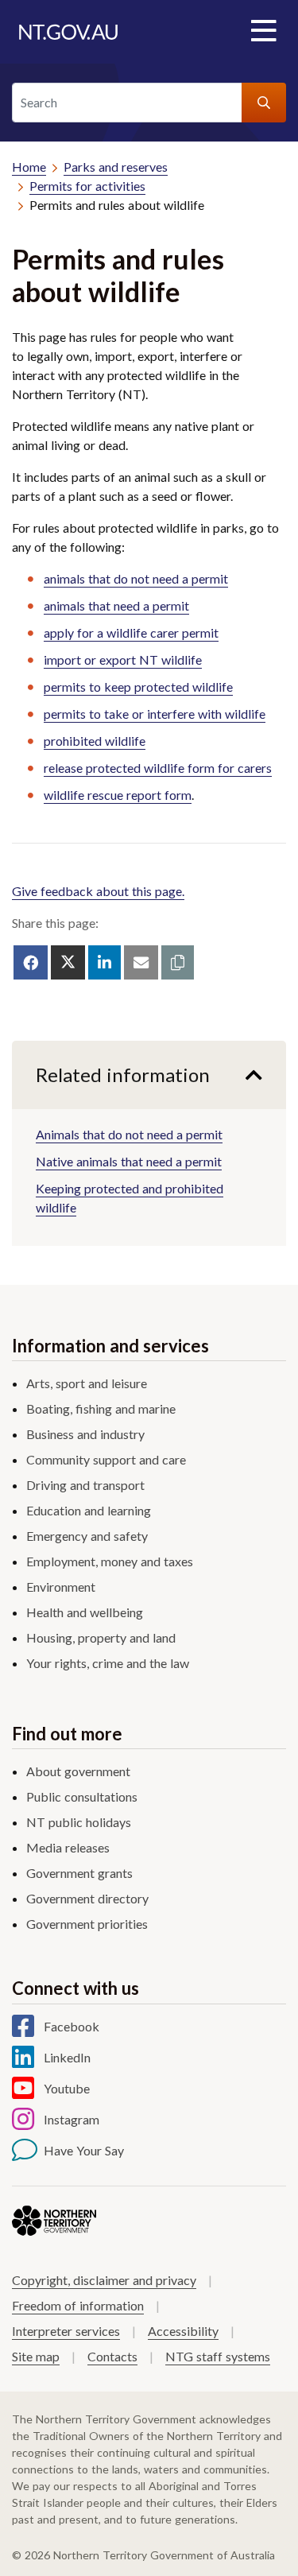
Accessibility (183, 2331)
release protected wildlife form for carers (158, 768)
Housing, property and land (101, 1637)
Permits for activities (87, 186)
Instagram (72, 2119)
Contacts (112, 2356)
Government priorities (87, 1924)
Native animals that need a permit (129, 1161)
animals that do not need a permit (136, 578)
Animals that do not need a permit (129, 1134)
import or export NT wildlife (123, 660)
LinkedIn (67, 2057)
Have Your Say (84, 2150)
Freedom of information (78, 2305)
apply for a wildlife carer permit (131, 632)
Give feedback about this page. (98, 891)
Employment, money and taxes (110, 1561)
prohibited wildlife (95, 741)
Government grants (79, 1873)
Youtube (67, 2088)
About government (78, 1771)
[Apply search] (264, 103)
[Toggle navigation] (263, 32)
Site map (36, 2356)
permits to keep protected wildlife (138, 687)
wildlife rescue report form (118, 795)
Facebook (72, 2026)
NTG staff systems (218, 2356)
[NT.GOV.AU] (68, 32)
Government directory (87, 1898)
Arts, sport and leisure (87, 1383)
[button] (178, 962)
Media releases (68, 1847)
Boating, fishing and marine (101, 1408)
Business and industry (85, 1434)
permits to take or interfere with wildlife (155, 714)
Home (29, 167)
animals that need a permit (116, 605)
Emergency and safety (87, 1536)
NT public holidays (79, 1822)
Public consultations (82, 1796)
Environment (61, 1587)
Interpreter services (66, 2331)
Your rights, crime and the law (108, 1663)
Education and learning (89, 1510)
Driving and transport (85, 1485)
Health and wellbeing (85, 1612)
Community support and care (106, 1459)
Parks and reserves (116, 167)
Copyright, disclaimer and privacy (104, 2280)
